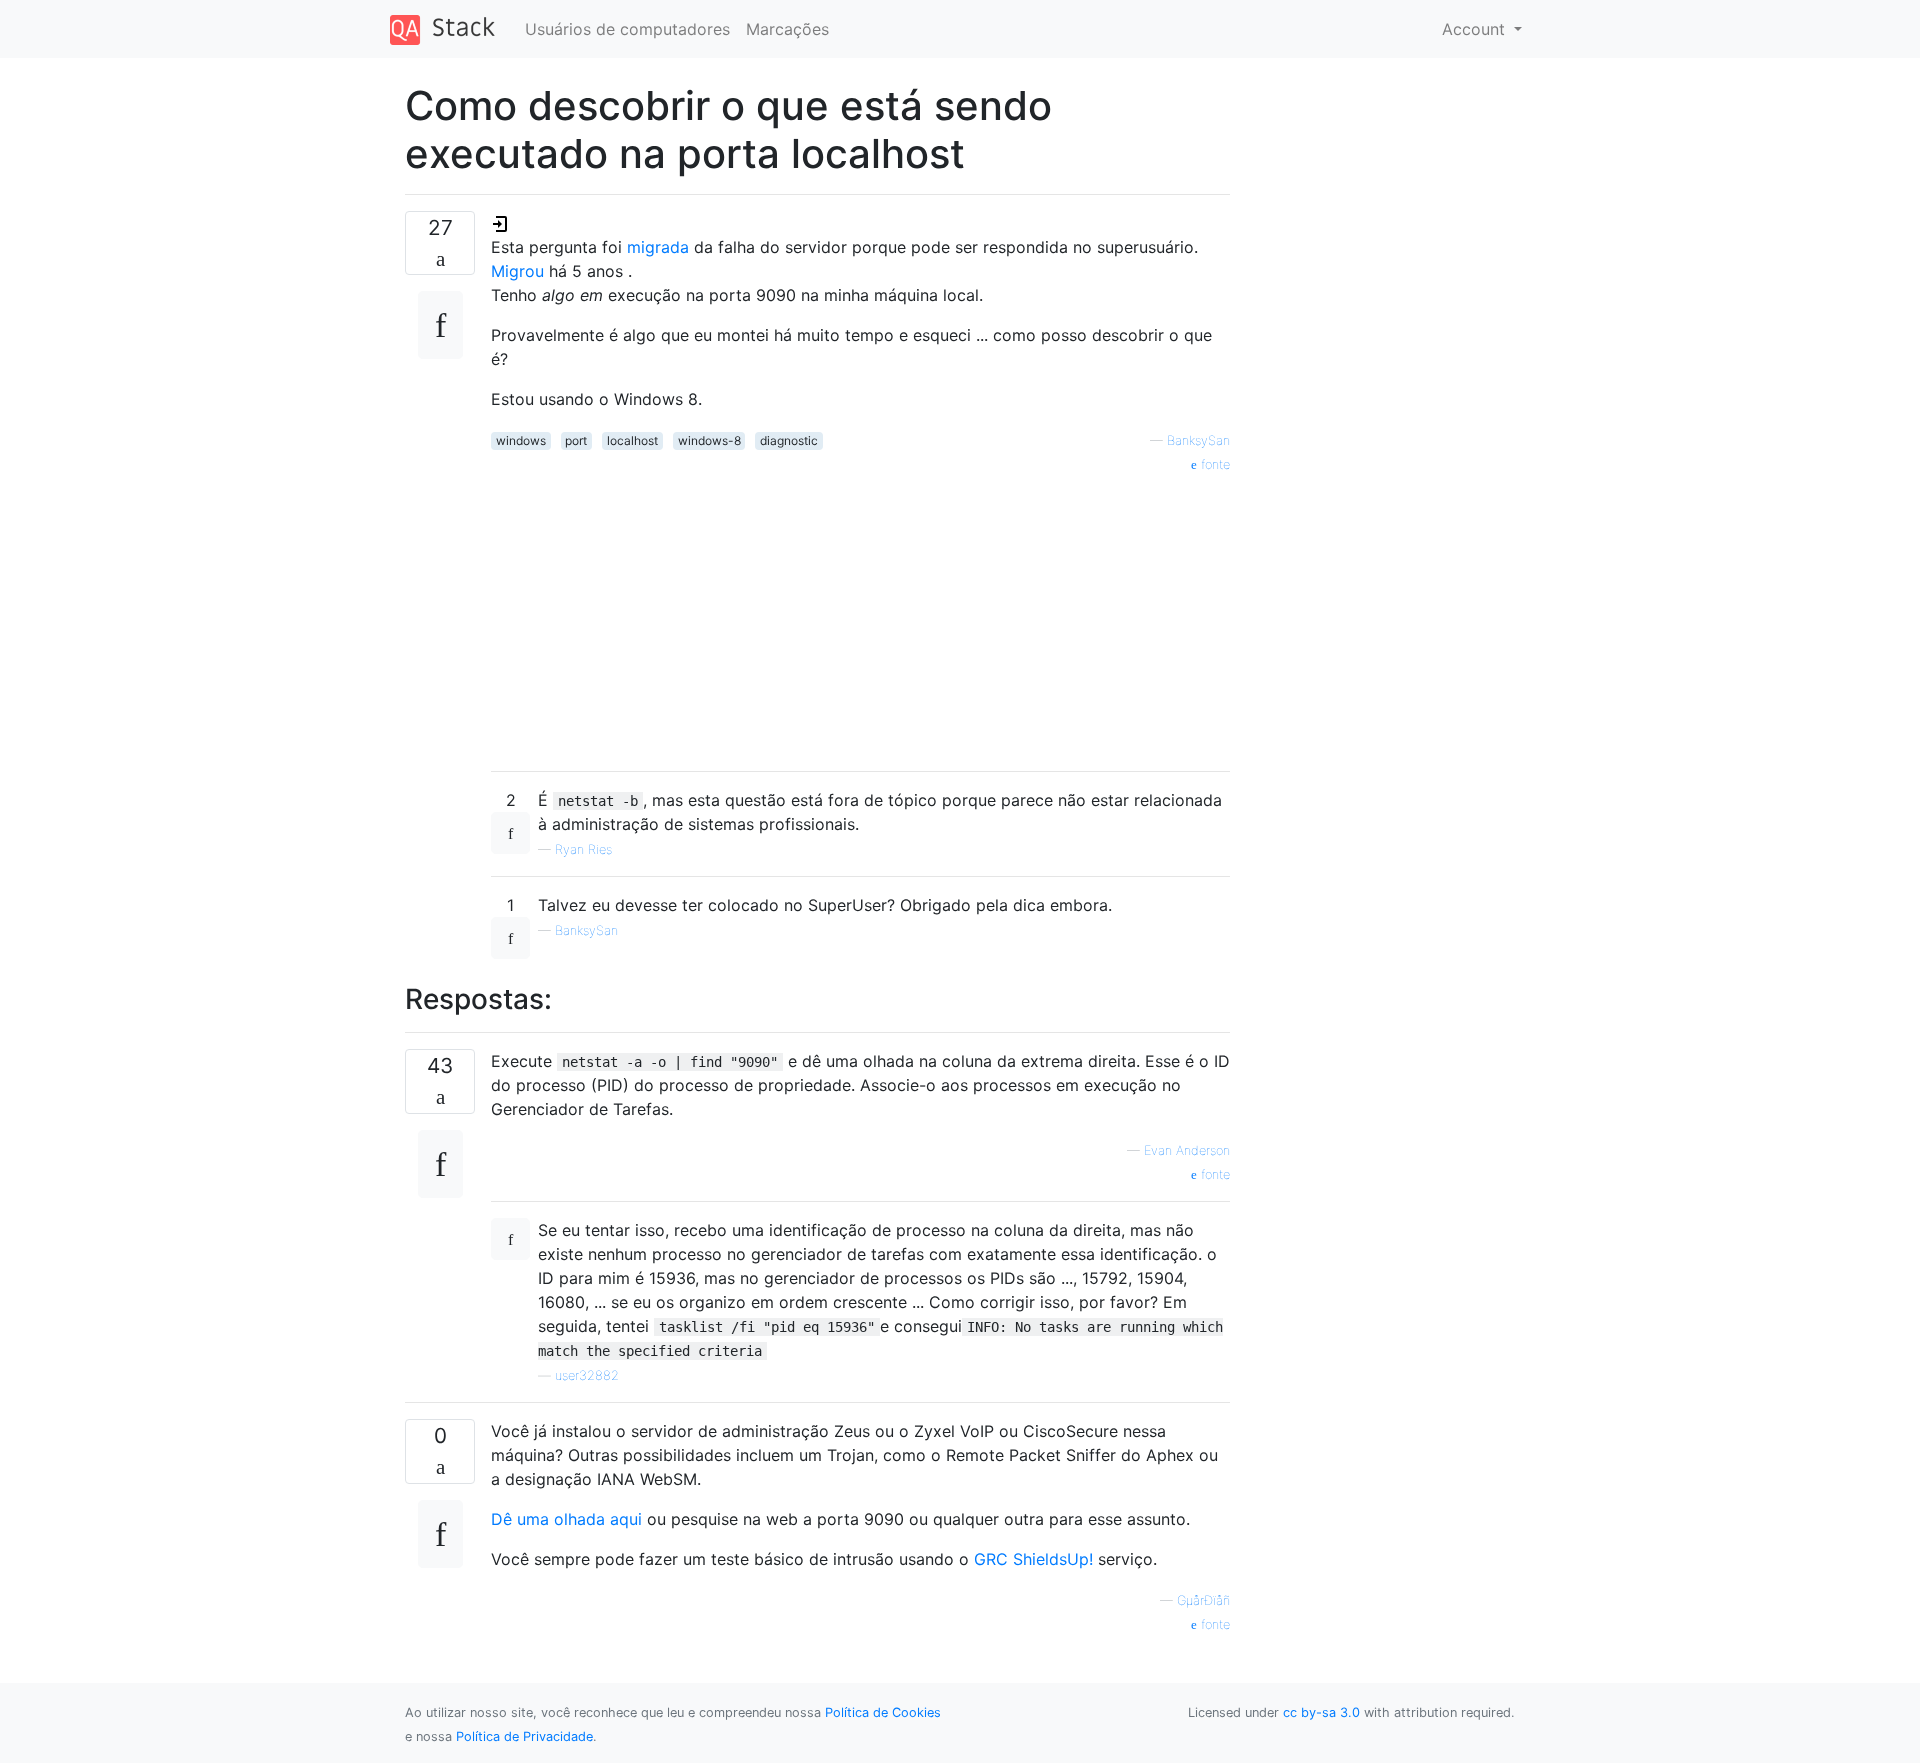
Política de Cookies (883, 1712)
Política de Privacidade (524, 1736)
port (576, 440)
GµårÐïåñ (1203, 1600)
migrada (658, 247)
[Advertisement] (860, 615)
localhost (632, 440)
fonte (1213, 464)
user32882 (587, 1375)
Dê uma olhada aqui (566, 1519)
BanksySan (1198, 440)
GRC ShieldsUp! (1036, 1559)
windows (521, 440)
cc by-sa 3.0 (1321, 1712)
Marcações (787, 29)
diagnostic (789, 440)
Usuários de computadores (627, 29)
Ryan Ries (583, 849)
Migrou (520, 271)
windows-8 (709, 440)
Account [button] (1476, 29)
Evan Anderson (1187, 1150)
